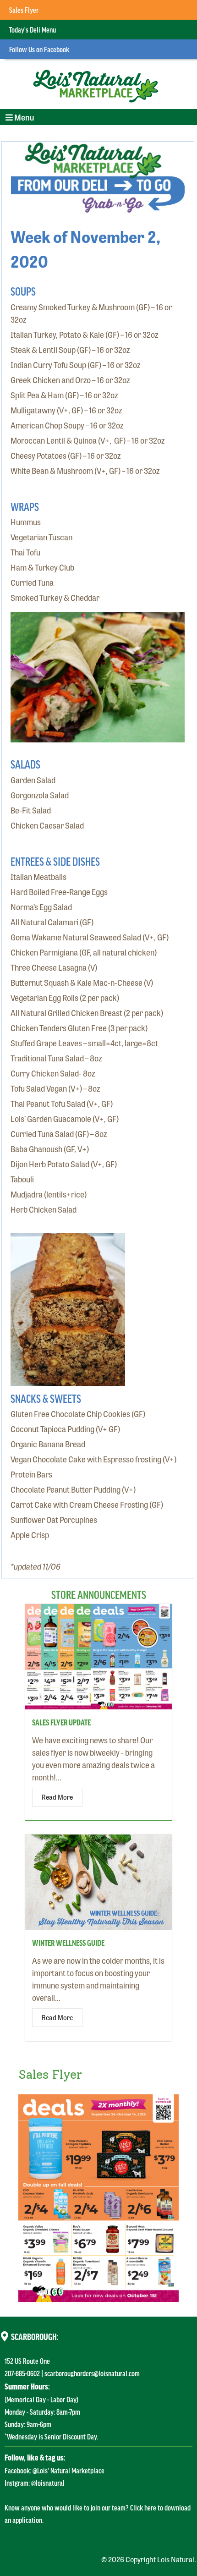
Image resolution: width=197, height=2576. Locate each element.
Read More (57, 1797)
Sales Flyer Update (61, 1722)
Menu (19, 118)
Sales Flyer (24, 10)
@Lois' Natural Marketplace (68, 2470)
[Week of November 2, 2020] (97, 206)
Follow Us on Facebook (39, 49)
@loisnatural (48, 2483)
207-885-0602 (22, 2373)
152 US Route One (27, 2361)
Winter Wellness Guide (68, 1943)
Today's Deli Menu (33, 29)
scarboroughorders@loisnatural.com (92, 2373)
